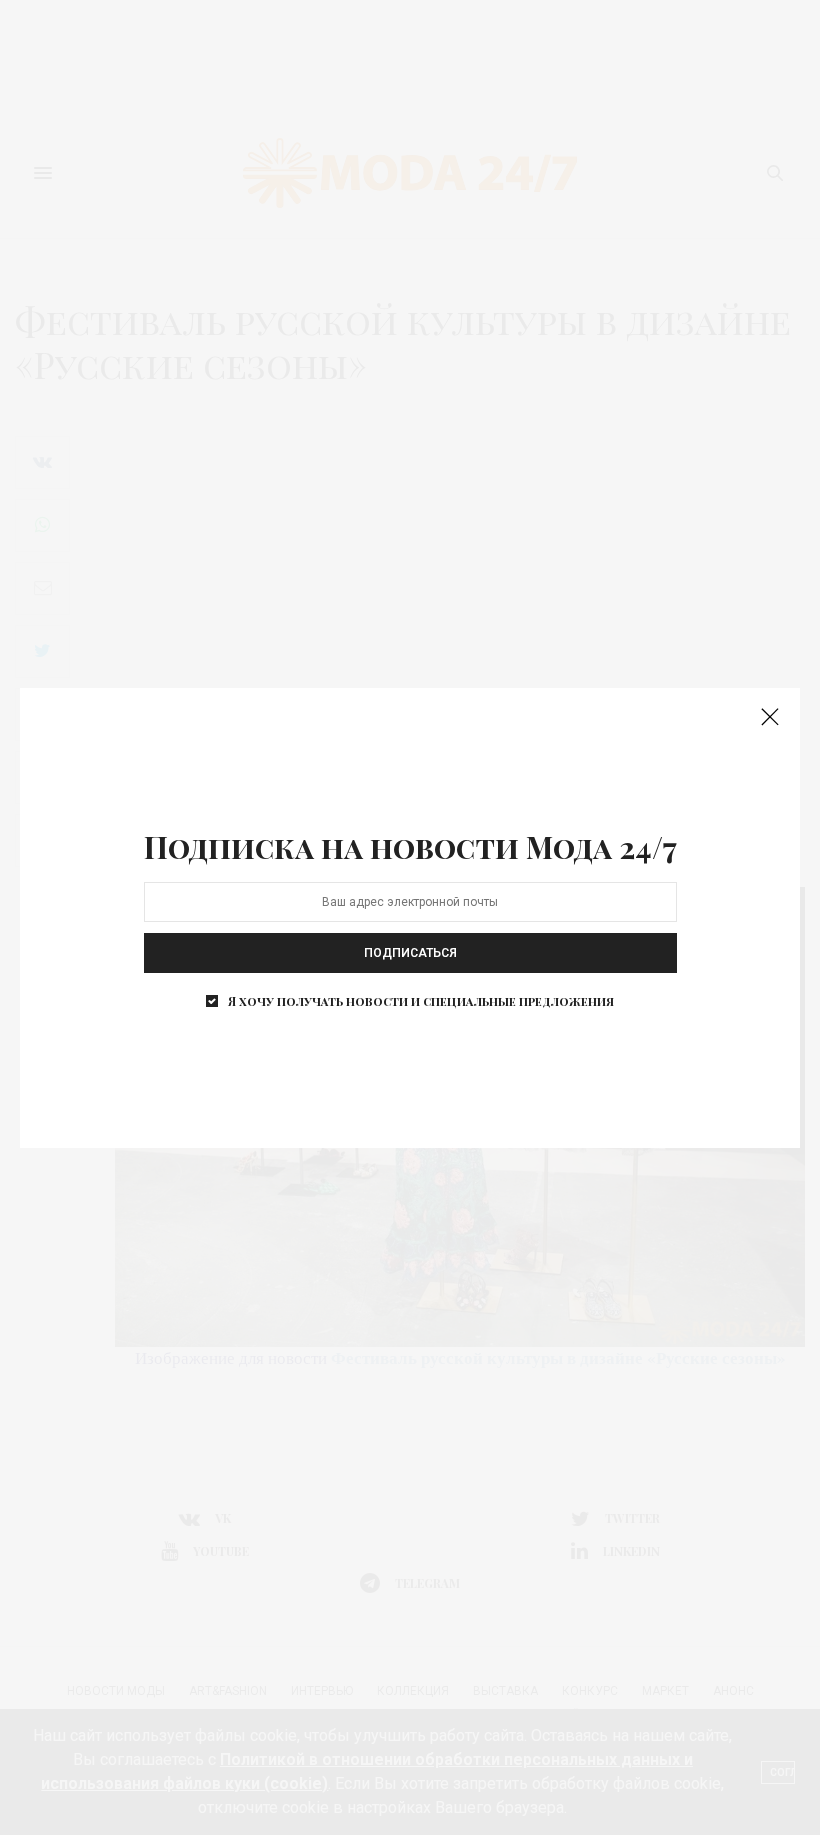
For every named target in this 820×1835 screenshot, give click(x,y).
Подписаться (410, 953)
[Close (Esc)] (770, 718)
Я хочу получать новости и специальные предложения (421, 1001)
